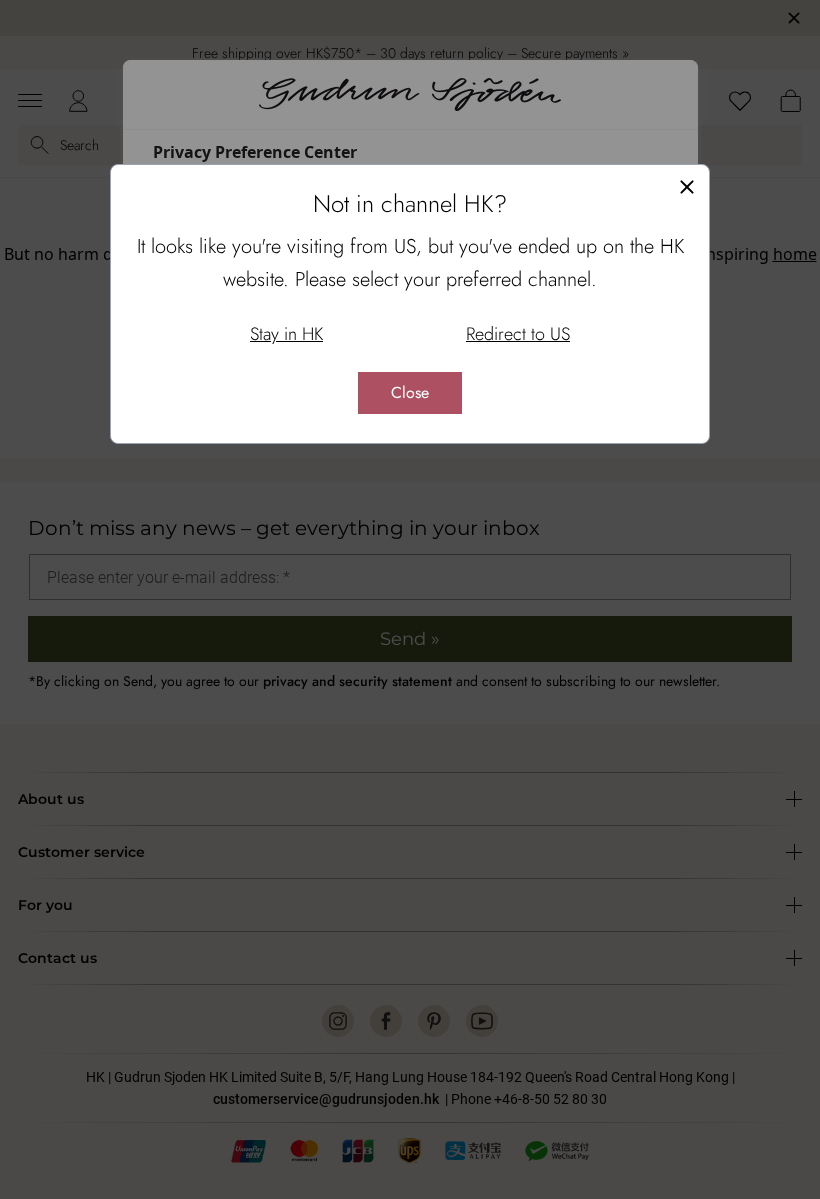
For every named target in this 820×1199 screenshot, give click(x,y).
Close (410, 392)
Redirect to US (518, 334)
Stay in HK (286, 334)
